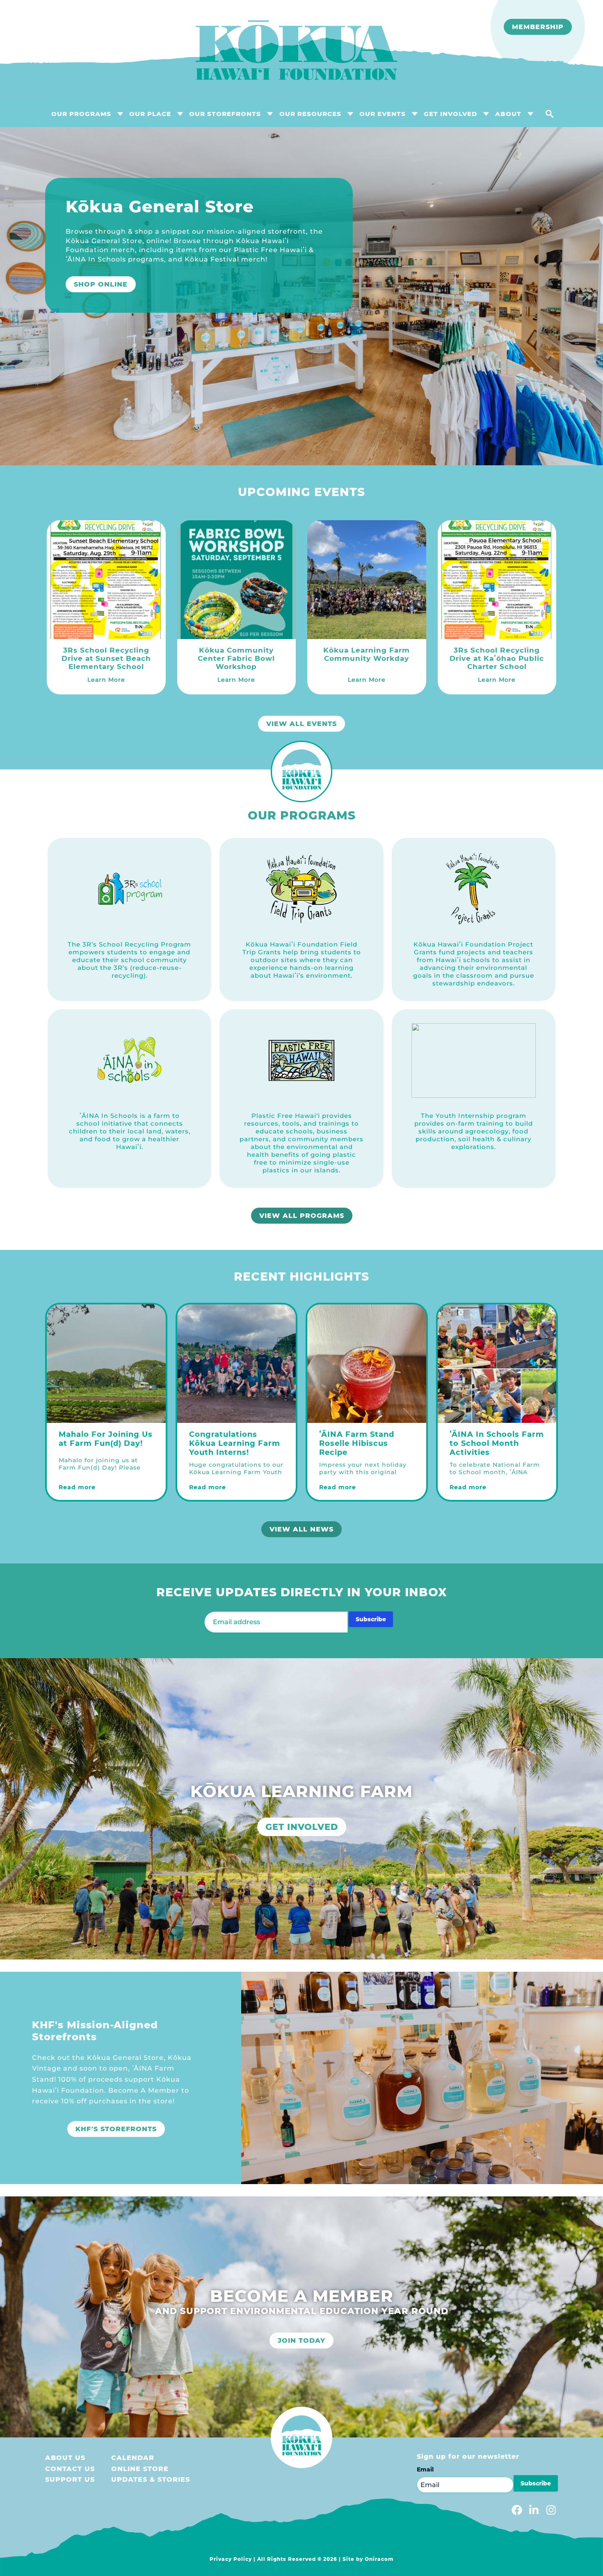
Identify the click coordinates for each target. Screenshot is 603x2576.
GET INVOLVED (450, 114)
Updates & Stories (151, 2479)
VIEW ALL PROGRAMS (302, 1216)
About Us (65, 2458)
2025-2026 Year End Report (132, 312)
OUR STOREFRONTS (225, 114)
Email (425, 2469)
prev (16, 298)
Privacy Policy (231, 2559)
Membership (538, 27)
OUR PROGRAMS (81, 114)
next (587, 298)
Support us (70, 2479)
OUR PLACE (150, 114)
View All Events (301, 724)
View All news (301, 1529)
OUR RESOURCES (310, 114)
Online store (140, 2469)
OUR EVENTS (383, 114)
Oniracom (379, 2559)
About (508, 114)
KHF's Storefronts (116, 2129)
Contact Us (70, 2469)
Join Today (301, 2340)
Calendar (133, 2458)
